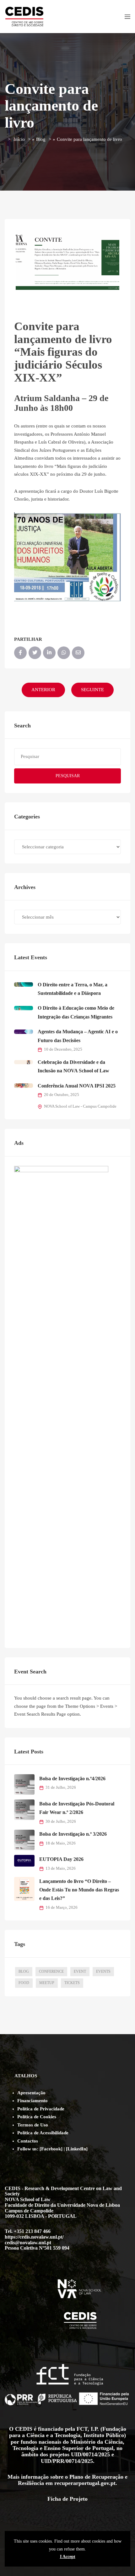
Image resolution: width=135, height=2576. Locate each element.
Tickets (72, 1983)
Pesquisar (68, 776)
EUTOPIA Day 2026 (61, 1859)
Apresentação (31, 2093)
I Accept (68, 2556)
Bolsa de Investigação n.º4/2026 (72, 1779)
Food (24, 1983)
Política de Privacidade (41, 2109)
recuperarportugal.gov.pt (85, 2483)
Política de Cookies (37, 2117)
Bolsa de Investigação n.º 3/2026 (73, 1834)
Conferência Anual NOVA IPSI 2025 (77, 1086)
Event (80, 1971)
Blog (41, 139)
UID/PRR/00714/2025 (67, 2461)
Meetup (47, 1983)
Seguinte (92, 690)
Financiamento (32, 2101)
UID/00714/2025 (90, 2454)
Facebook (51, 2149)
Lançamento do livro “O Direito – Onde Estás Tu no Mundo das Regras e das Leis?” (79, 1890)
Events (103, 1971)
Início (19, 139)
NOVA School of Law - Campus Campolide (80, 1106)
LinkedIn (77, 2149)
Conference (51, 1971)
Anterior (43, 690)
